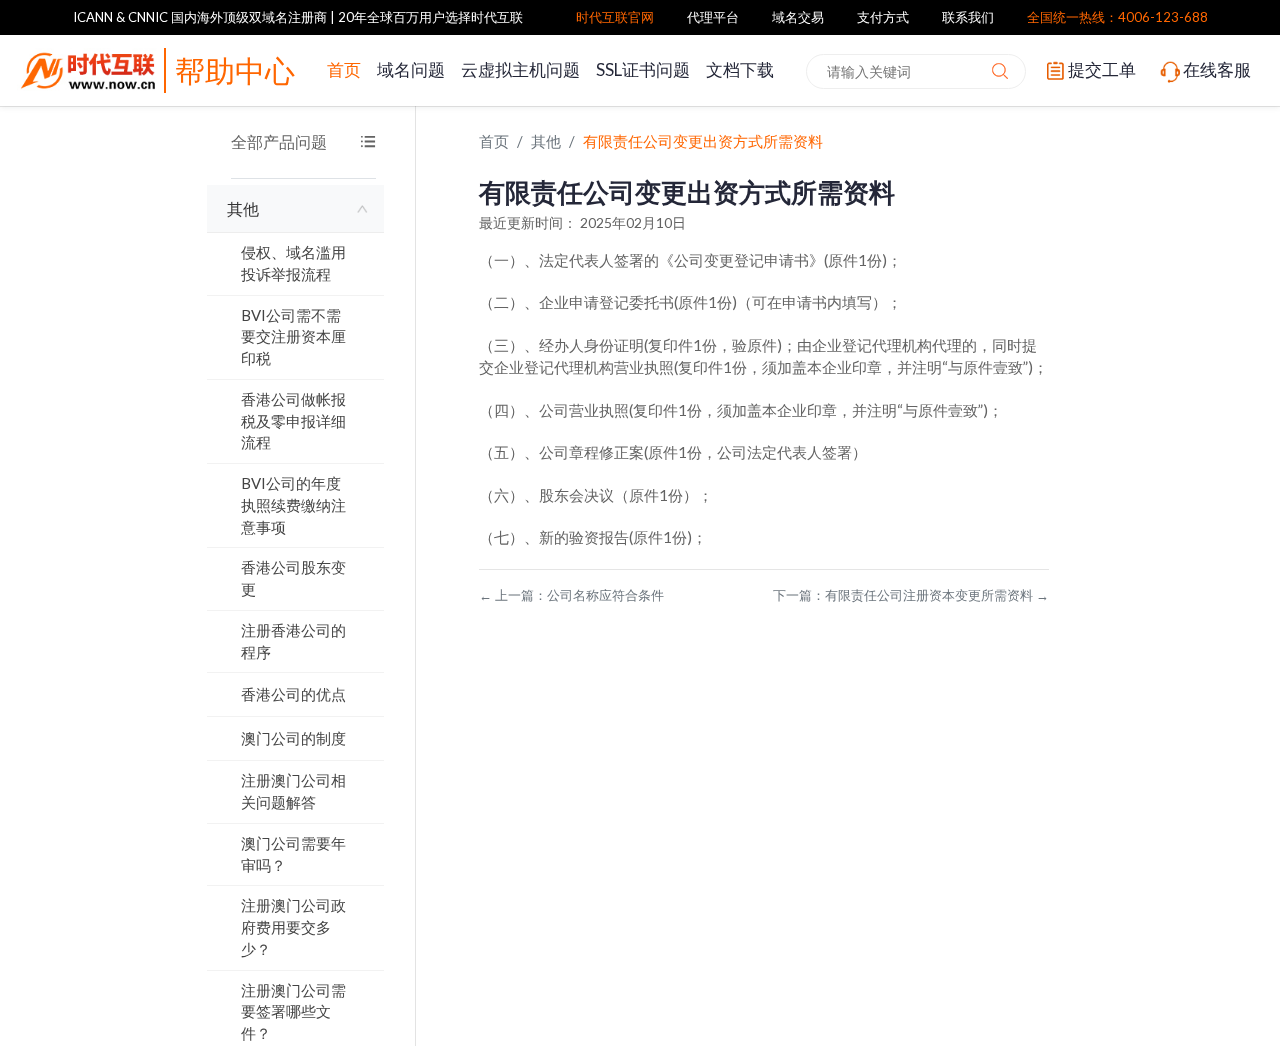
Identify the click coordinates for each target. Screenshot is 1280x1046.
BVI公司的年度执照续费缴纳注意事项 (293, 505)
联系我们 (968, 17)
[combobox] (916, 71)
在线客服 (1217, 69)
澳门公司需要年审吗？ (293, 854)
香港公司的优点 (293, 694)
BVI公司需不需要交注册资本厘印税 (293, 337)
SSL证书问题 (643, 69)
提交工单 (1102, 69)
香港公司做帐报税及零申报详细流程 (293, 421)
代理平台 (713, 17)
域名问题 (411, 69)
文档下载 (740, 69)
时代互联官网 (615, 17)
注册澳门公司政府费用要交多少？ (293, 927)
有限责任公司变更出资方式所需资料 (703, 141)
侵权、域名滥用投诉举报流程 (293, 263)
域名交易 (798, 17)
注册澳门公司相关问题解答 (293, 791)
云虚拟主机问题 (520, 69)
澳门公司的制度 (293, 738)
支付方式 (883, 17)
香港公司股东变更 (293, 578)
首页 (344, 69)
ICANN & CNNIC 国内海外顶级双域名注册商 (200, 17)
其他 (243, 208)
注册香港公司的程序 (293, 641)
